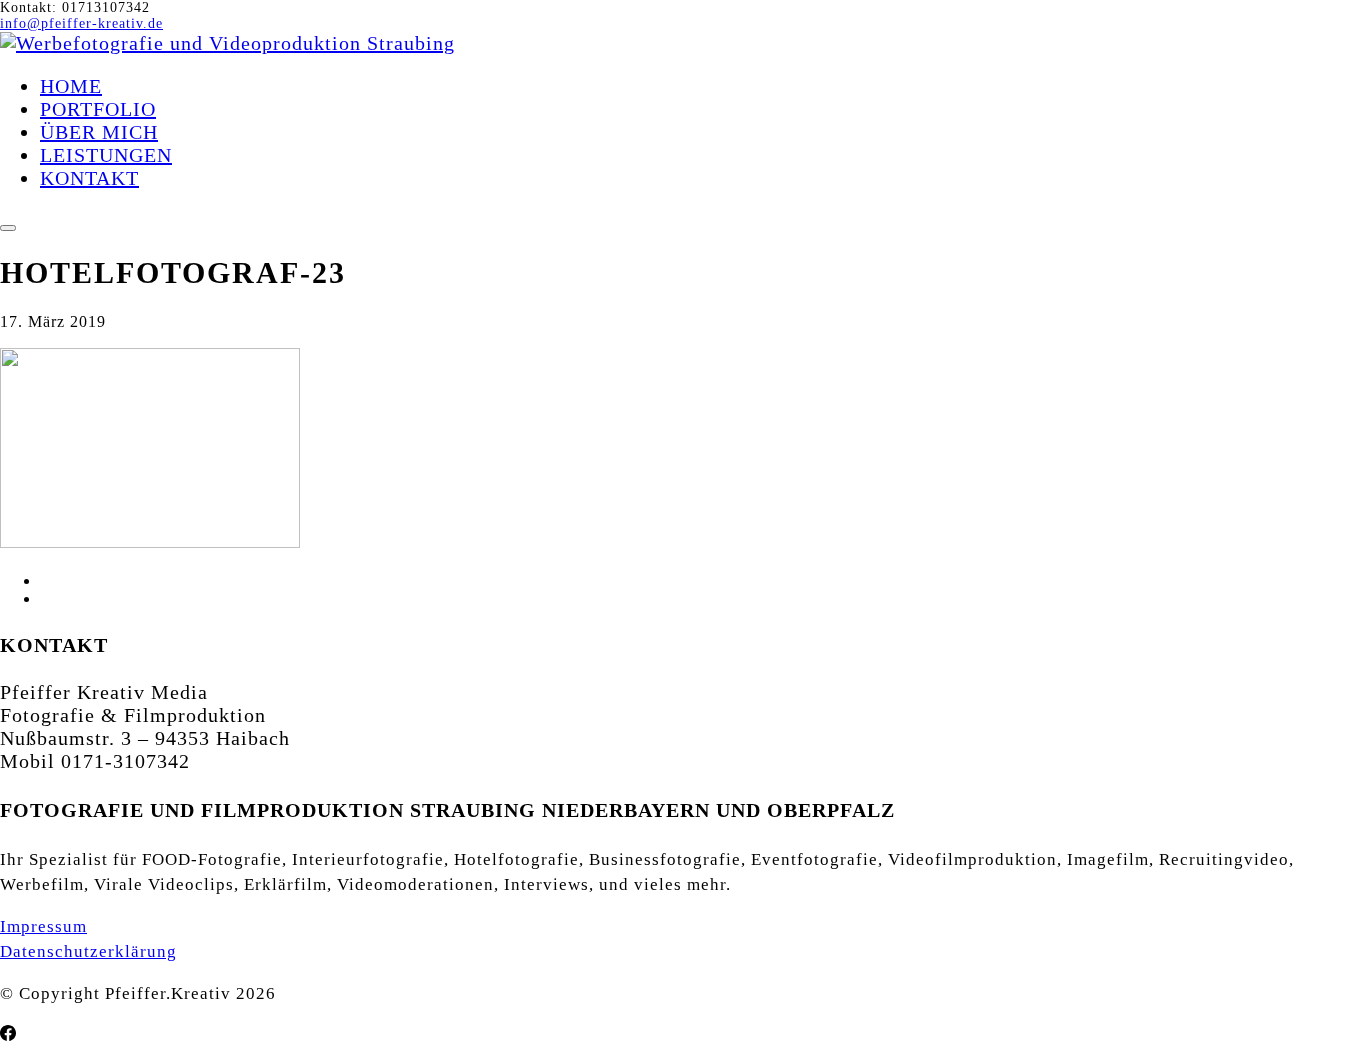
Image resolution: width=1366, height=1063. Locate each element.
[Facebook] (8, 1034)
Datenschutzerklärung (88, 951)
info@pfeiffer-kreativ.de (81, 23)
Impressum (43, 926)
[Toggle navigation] (8, 228)
